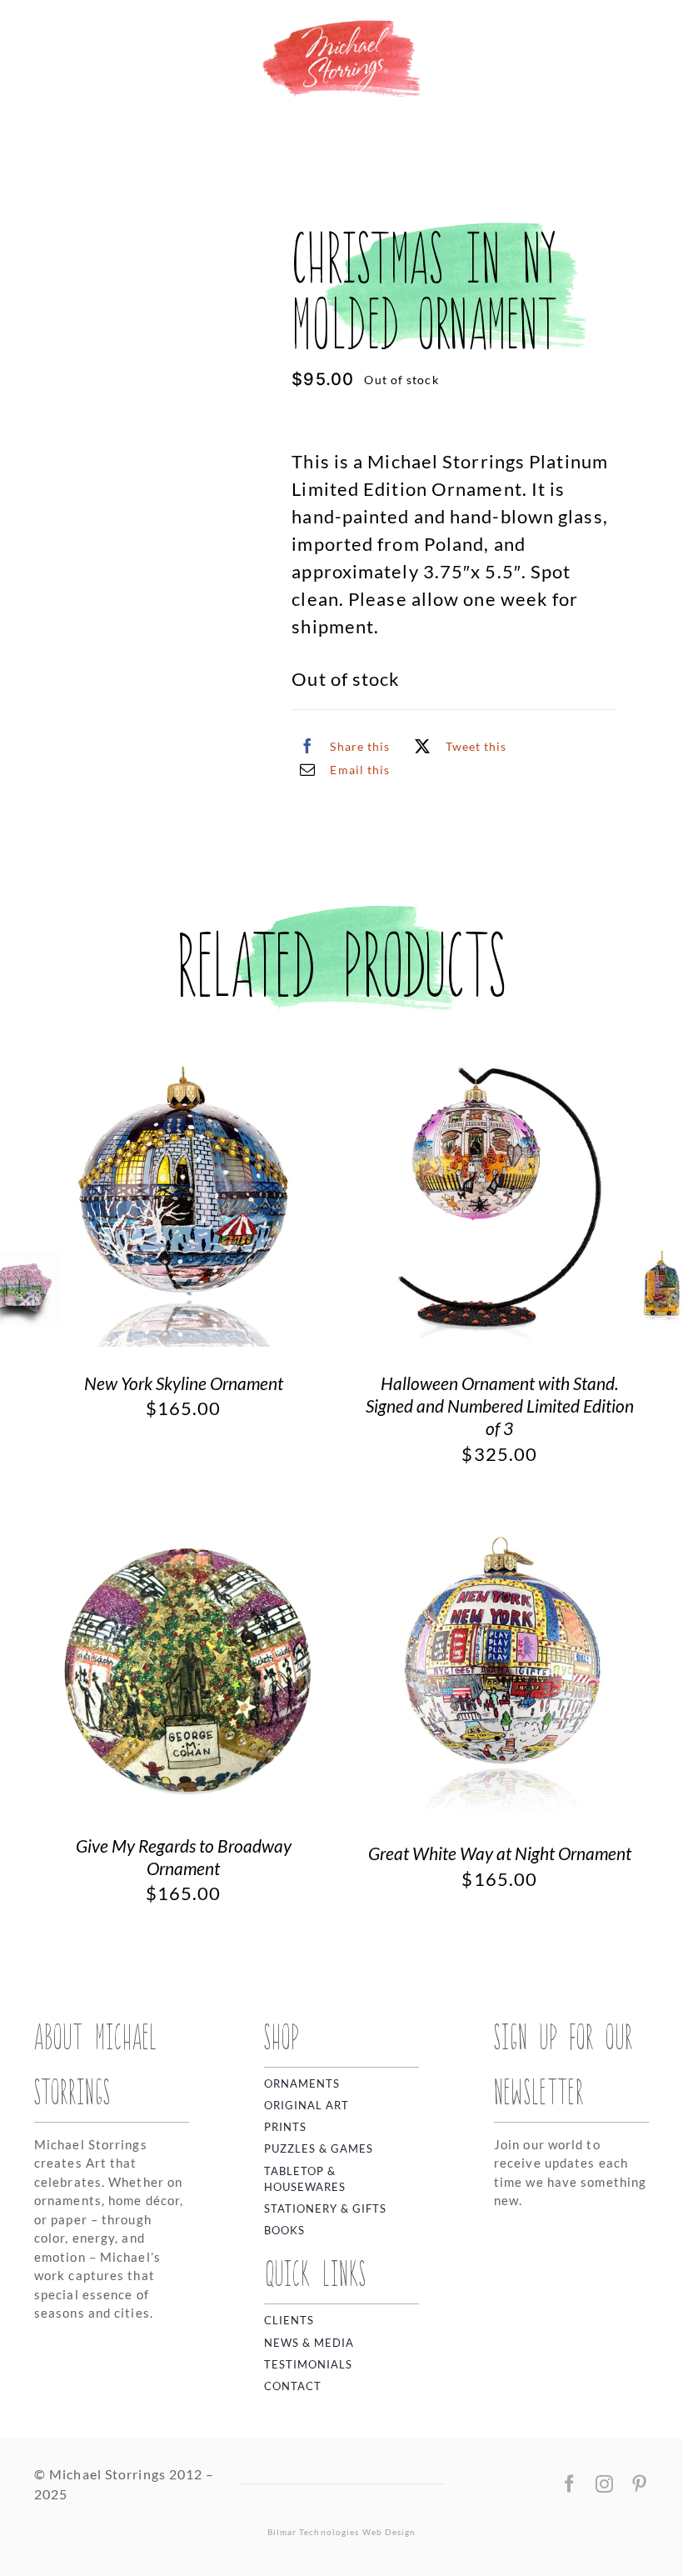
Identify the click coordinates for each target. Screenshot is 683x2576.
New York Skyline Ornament (184, 1383)
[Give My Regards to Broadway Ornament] (184, 1532)
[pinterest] (640, 2484)
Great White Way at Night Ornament (500, 1853)
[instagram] (605, 2484)
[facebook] (570, 2484)
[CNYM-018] (117, 287)
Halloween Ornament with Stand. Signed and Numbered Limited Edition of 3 (500, 1406)
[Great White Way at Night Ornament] (500, 1532)
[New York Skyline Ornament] (184, 1061)
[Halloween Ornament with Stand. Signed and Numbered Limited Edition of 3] (500, 1061)
